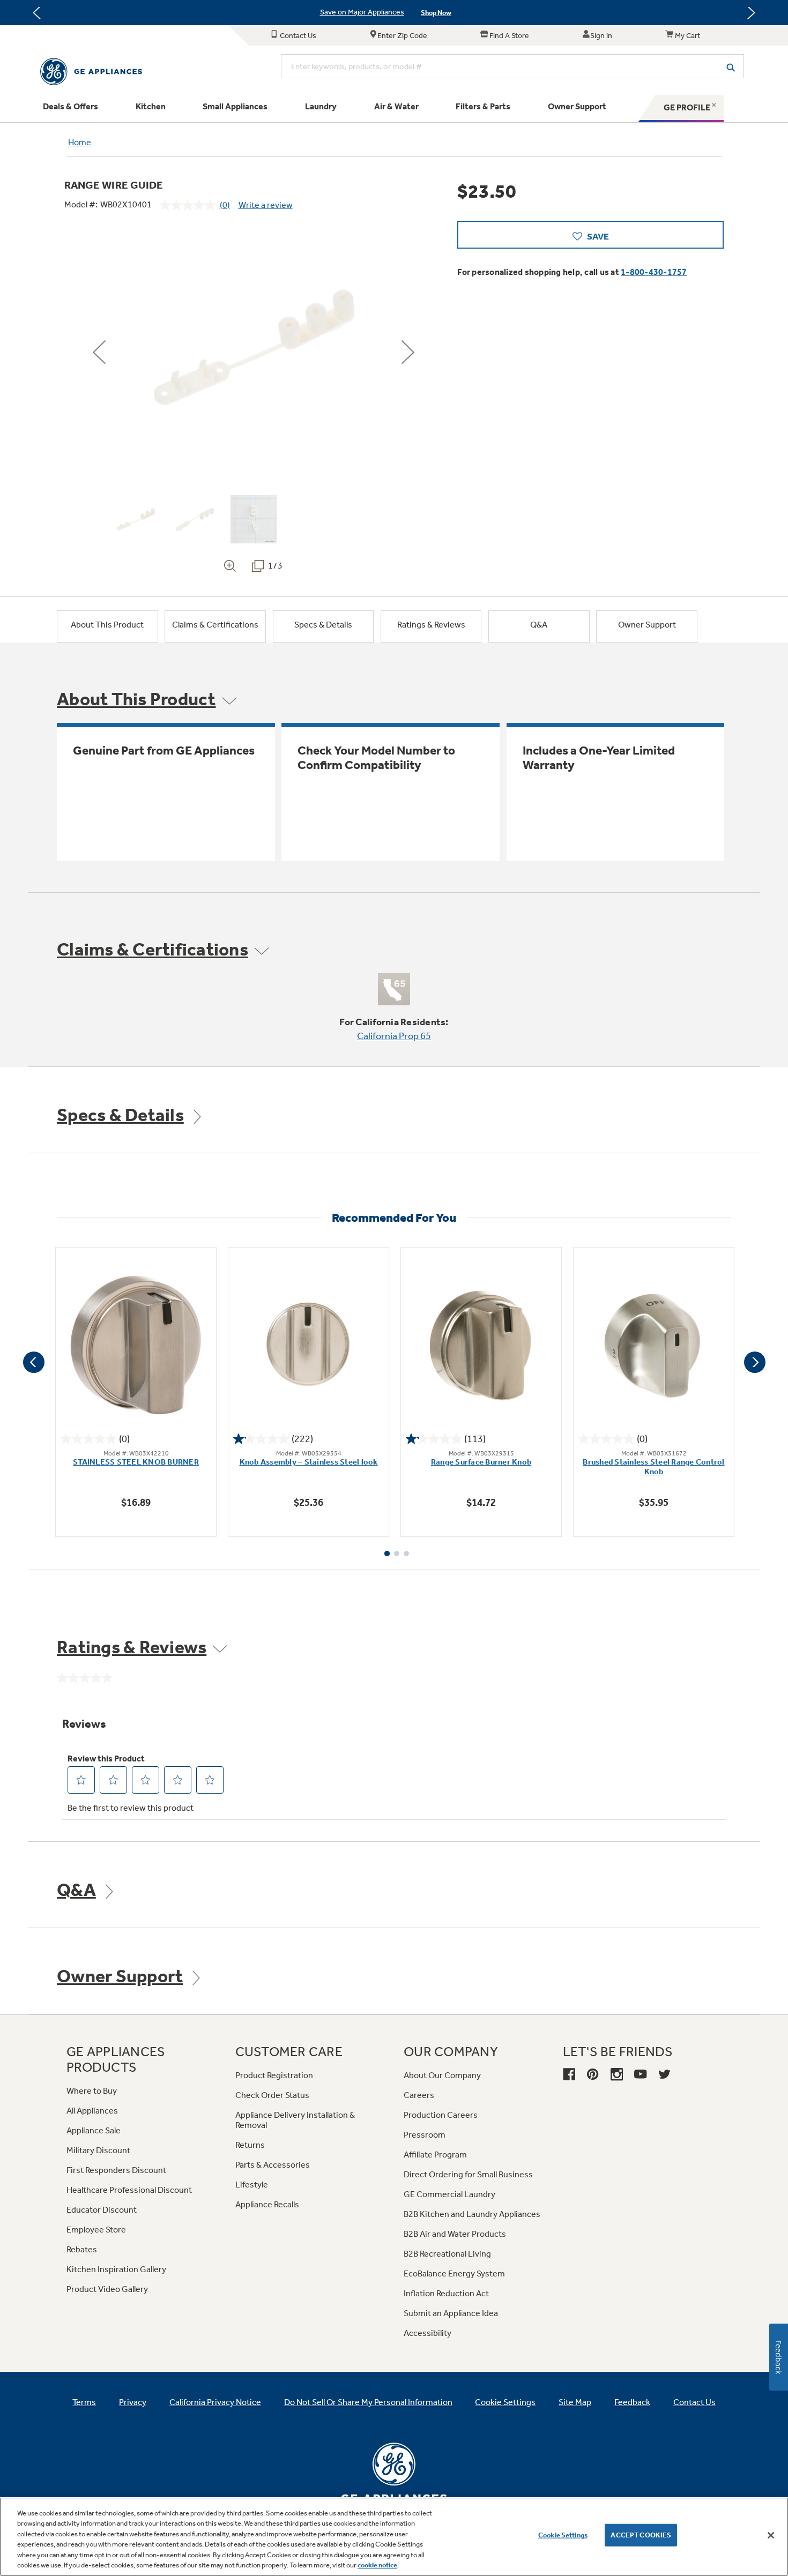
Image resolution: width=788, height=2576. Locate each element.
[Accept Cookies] (771, 2535)
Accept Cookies (641, 2535)
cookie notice (377, 2565)
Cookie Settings (563, 2535)
